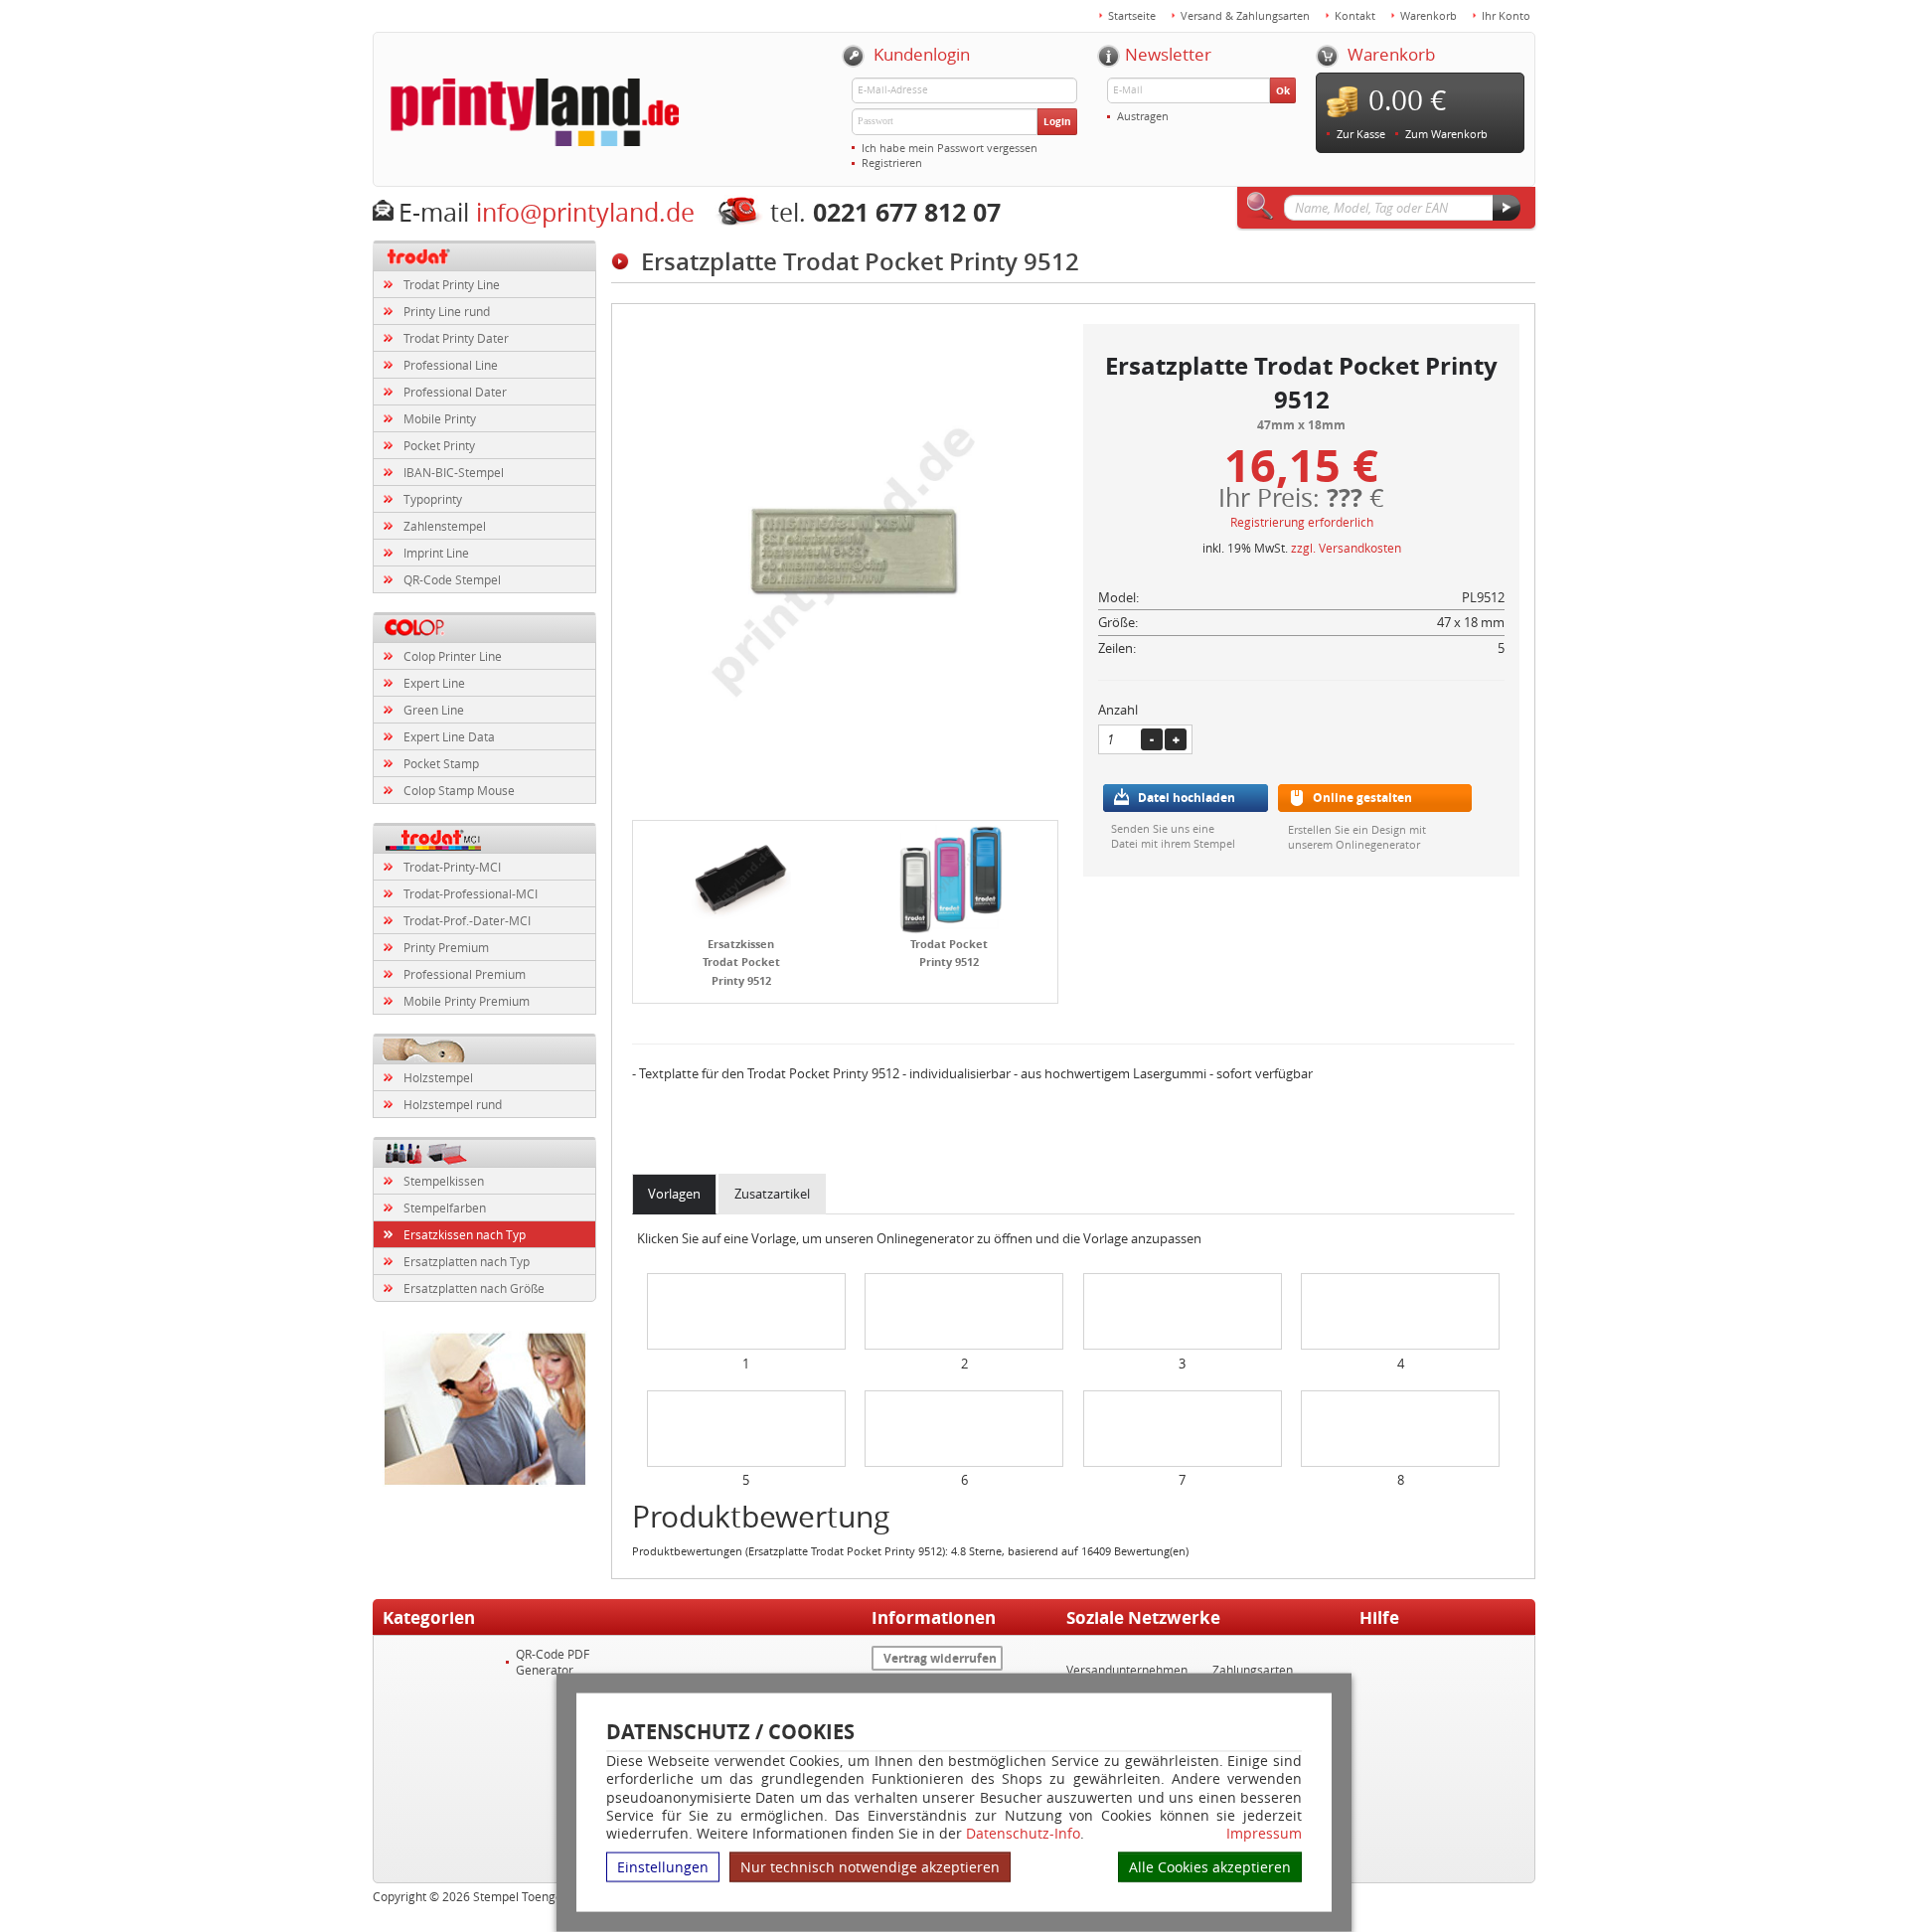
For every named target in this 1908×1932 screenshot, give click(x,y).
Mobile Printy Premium (467, 1001)
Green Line (434, 710)
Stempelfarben (445, 1207)
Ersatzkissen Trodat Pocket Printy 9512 (741, 962)
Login (1057, 121)
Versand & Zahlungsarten (1245, 15)
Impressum (1264, 1834)
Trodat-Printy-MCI (452, 867)
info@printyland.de (585, 212)
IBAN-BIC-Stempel (454, 472)
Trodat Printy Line (452, 284)
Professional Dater (455, 392)
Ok (1283, 90)
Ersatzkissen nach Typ (465, 1234)
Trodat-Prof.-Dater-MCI (467, 920)
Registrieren (892, 162)
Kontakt (1355, 15)
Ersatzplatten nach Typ (467, 1261)
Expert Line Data (449, 736)
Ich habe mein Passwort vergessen (950, 148)
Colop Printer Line (453, 656)
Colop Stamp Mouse (459, 790)
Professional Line (451, 365)
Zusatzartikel (772, 1194)
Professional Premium (465, 974)
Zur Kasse (1361, 134)
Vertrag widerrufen (940, 1658)
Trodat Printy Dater (456, 338)
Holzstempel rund (453, 1104)
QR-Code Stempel (452, 579)
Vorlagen (674, 1194)
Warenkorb (1429, 15)
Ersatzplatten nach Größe (474, 1288)
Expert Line (434, 683)
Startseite (1132, 15)
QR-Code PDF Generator (553, 1662)
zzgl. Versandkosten (1346, 548)
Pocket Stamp (441, 763)
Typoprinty (433, 499)
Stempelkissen (444, 1181)
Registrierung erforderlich (1302, 522)
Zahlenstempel (445, 526)
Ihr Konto (1506, 15)
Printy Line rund (447, 311)
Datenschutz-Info (1023, 1833)
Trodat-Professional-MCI (471, 893)
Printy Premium (446, 947)
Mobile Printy (440, 418)
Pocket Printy (439, 445)
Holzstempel (438, 1077)
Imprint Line (436, 553)
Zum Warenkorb (1446, 134)
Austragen (1143, 116)
